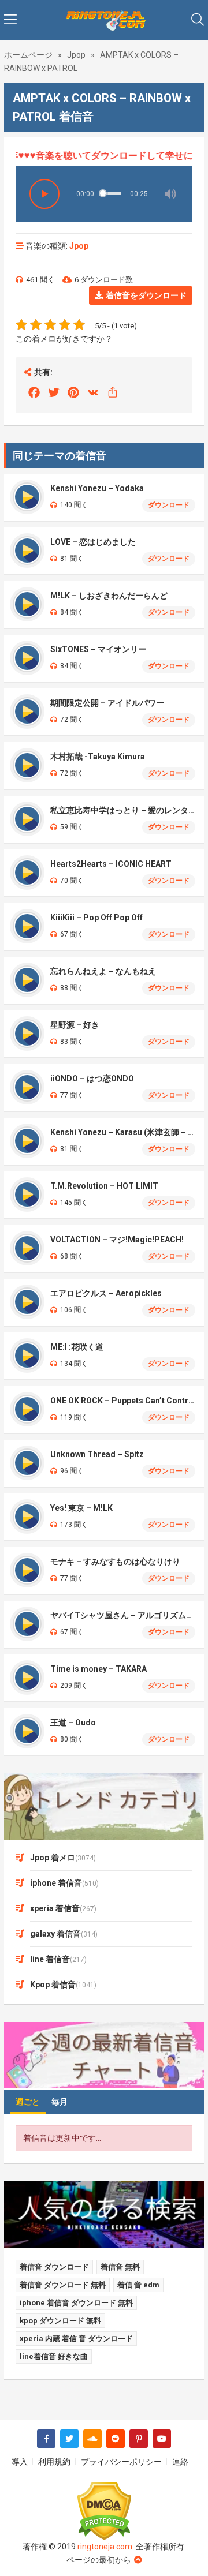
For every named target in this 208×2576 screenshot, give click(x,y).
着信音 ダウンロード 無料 (63, 2285)
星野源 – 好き (75, 1025)
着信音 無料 (120, 2267)
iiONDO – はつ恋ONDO (92, 1079)
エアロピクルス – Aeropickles (106, 1293)
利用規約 (54, 2462)
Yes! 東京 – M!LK (81, 1508)
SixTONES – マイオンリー (98, 649)
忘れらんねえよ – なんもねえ (103, 971)
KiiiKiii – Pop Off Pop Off (96, 918)
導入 (20, 2462)
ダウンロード (169, 505)
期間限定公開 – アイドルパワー (107, 703)
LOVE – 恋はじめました (93, 542)
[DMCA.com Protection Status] (104, 2511)
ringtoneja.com (105, 2547)
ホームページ (28, 55)
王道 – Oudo (73, 1723)
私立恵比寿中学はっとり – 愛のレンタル (123, 810)
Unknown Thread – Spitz (97, 1454)
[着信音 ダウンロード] (104, 20)
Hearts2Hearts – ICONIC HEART (111, 864)
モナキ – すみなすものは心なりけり (115, 1562)
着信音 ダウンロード (54, 2267)
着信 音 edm (138, 2285)
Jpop (76, 55)
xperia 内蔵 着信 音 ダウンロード (76, 2339)
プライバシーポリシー (121, 2462)
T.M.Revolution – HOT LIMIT (104, 1186)
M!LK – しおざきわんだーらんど (109, 596)
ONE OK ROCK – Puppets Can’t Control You (123, 1401)
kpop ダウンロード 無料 (60, 2321)
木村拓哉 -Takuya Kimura (98, 757)
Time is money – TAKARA (99, 1669)
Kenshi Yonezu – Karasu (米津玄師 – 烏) (123, 1132)
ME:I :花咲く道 (77, 1347)
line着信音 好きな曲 (54, 2356)
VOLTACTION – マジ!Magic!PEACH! (117, 1240)
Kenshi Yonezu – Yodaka (97, 488)
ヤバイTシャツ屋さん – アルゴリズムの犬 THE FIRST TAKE (123, 1615)
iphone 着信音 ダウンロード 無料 (76, 2303)
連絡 (180, 2462)
